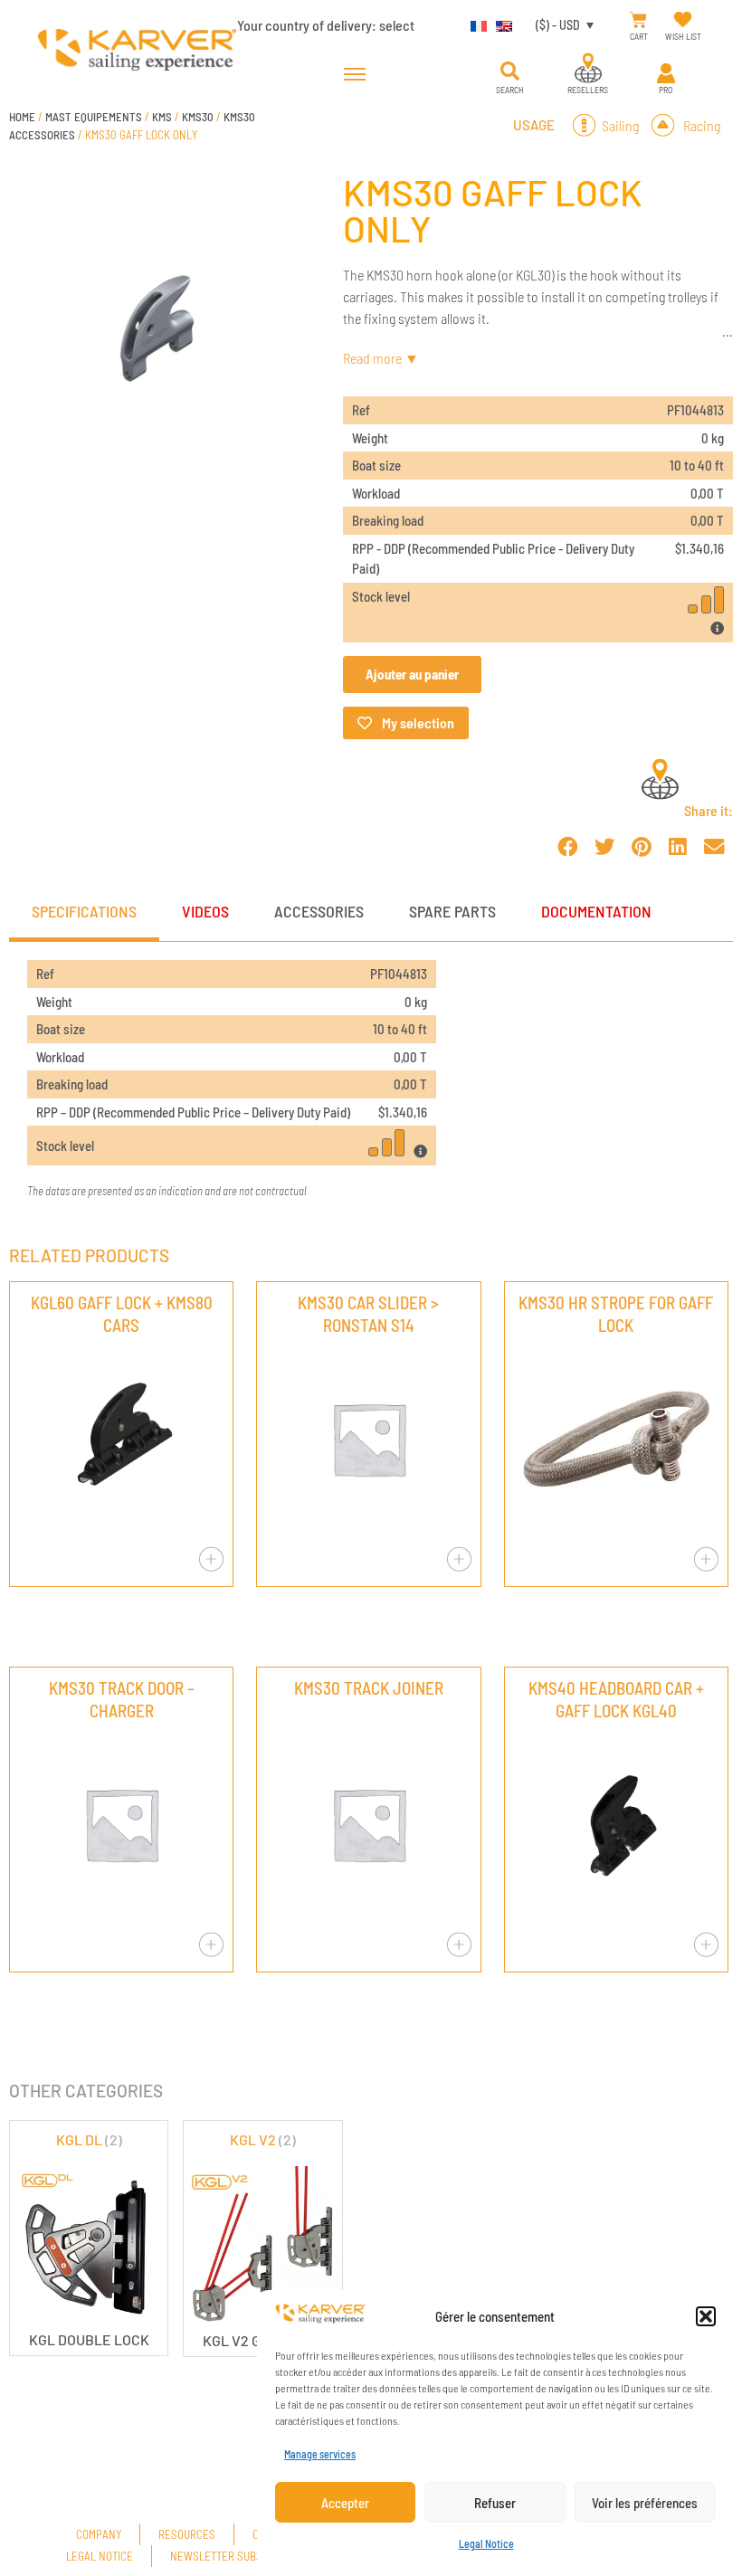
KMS (162, 117)
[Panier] (638, 20)
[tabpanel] (371, 1080)
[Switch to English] (499, 24)
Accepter (345, 2503)
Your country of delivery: (326, 25)
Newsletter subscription (238, 2556)
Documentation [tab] (596, 911)
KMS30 (198, 117)
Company (99, 2534)
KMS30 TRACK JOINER (369, 1688)
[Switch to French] (474, 24)
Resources (187, 2534)
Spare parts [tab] (452, 911)
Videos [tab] (205, 911)
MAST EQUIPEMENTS (94, 117)
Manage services (320, 2454)
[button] (706, 2316)
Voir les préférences (645, 2503)
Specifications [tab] (84, 911)
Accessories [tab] (319, 911)
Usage (534, 125)
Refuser (495, 2503)
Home (22, 117)
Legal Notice (486, 2543)
